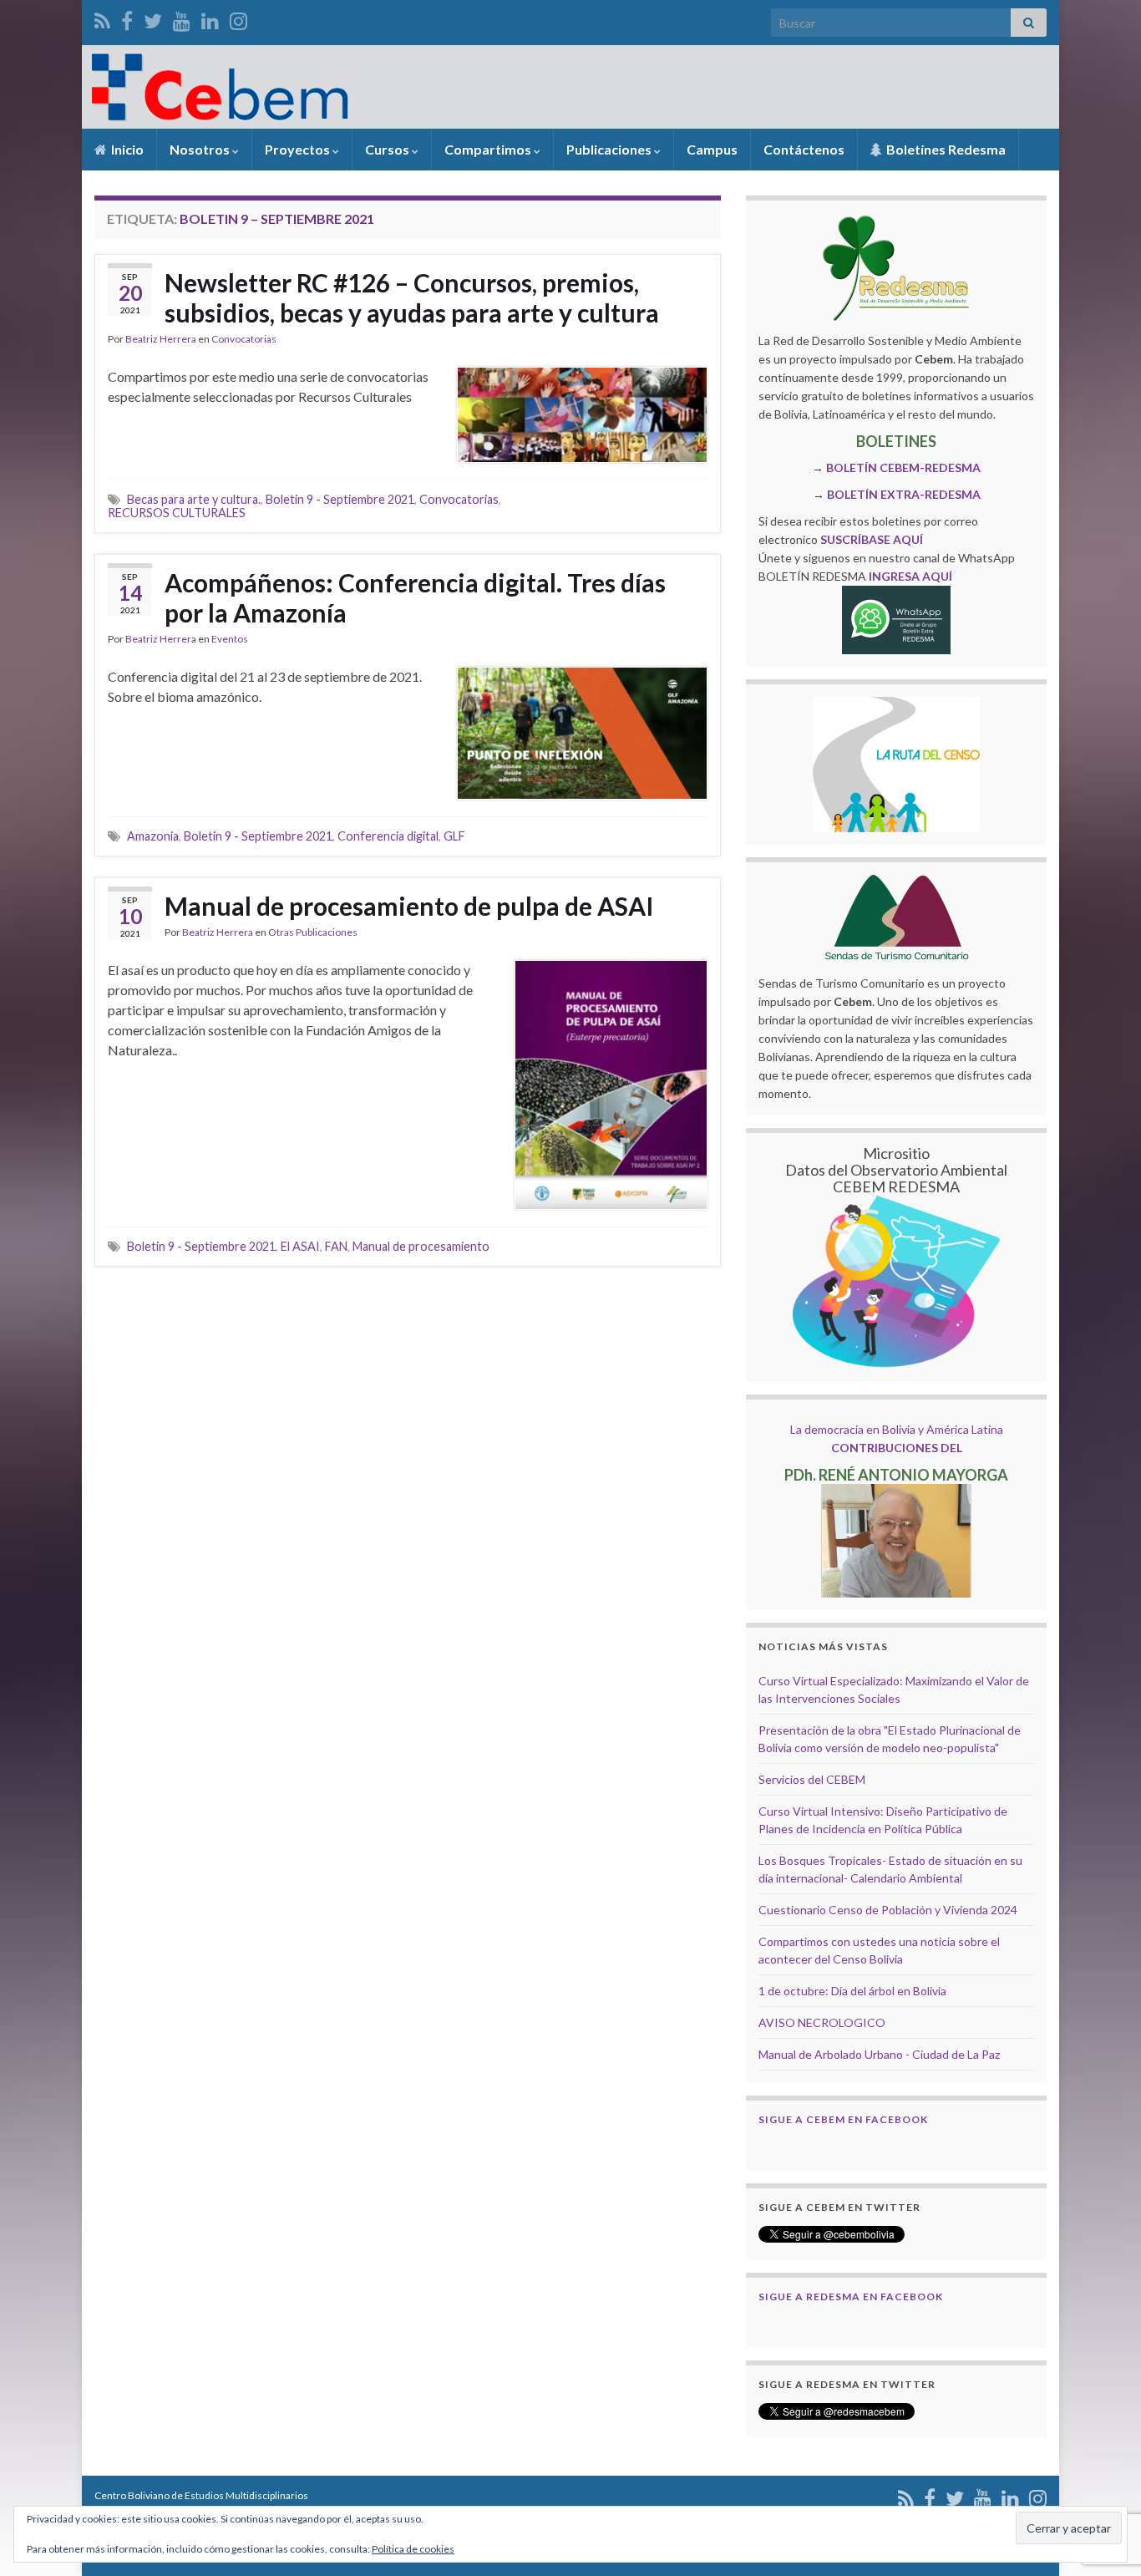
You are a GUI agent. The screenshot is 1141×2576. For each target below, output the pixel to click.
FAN (336, 1246)
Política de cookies (413, 2549)
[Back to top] (1103, 2477)
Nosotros (201, 149)
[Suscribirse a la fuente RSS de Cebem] (102, 18)
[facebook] (127, 18)
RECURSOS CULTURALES (177, 513)
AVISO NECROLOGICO (822, 2022)
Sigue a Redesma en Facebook (851, 2297)
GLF (454, 836)
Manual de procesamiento (421, 1246)
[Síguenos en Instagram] (238, 18)
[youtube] (182, 18)
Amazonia (153, 836)
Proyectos (299, 149)
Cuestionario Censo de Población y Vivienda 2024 (888, 1910)
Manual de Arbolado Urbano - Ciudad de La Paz (879, 2054)
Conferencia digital (388, 836)
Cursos (388, 149)
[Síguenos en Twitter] (153, 18)
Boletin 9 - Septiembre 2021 (340, 499)
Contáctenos (804, 149)
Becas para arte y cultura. (194, 499)
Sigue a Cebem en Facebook (843, 2119)
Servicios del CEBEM (812, 1779)
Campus (712, 149)
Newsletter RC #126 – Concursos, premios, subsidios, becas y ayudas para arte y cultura (412, 297)
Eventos (230, 639)
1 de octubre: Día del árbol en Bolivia (852, 1991)
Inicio (126, 149)
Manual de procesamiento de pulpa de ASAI (409, 906)
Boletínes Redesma (945, 149)
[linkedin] (210, 18)
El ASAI (300, 1246)
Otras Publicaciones (313, 932)
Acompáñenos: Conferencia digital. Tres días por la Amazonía (415, 597)
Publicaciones (610, 149)
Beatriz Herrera (161, 339)
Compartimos (489, 149)
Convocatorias (244, 339)
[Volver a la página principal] (570, 87)
